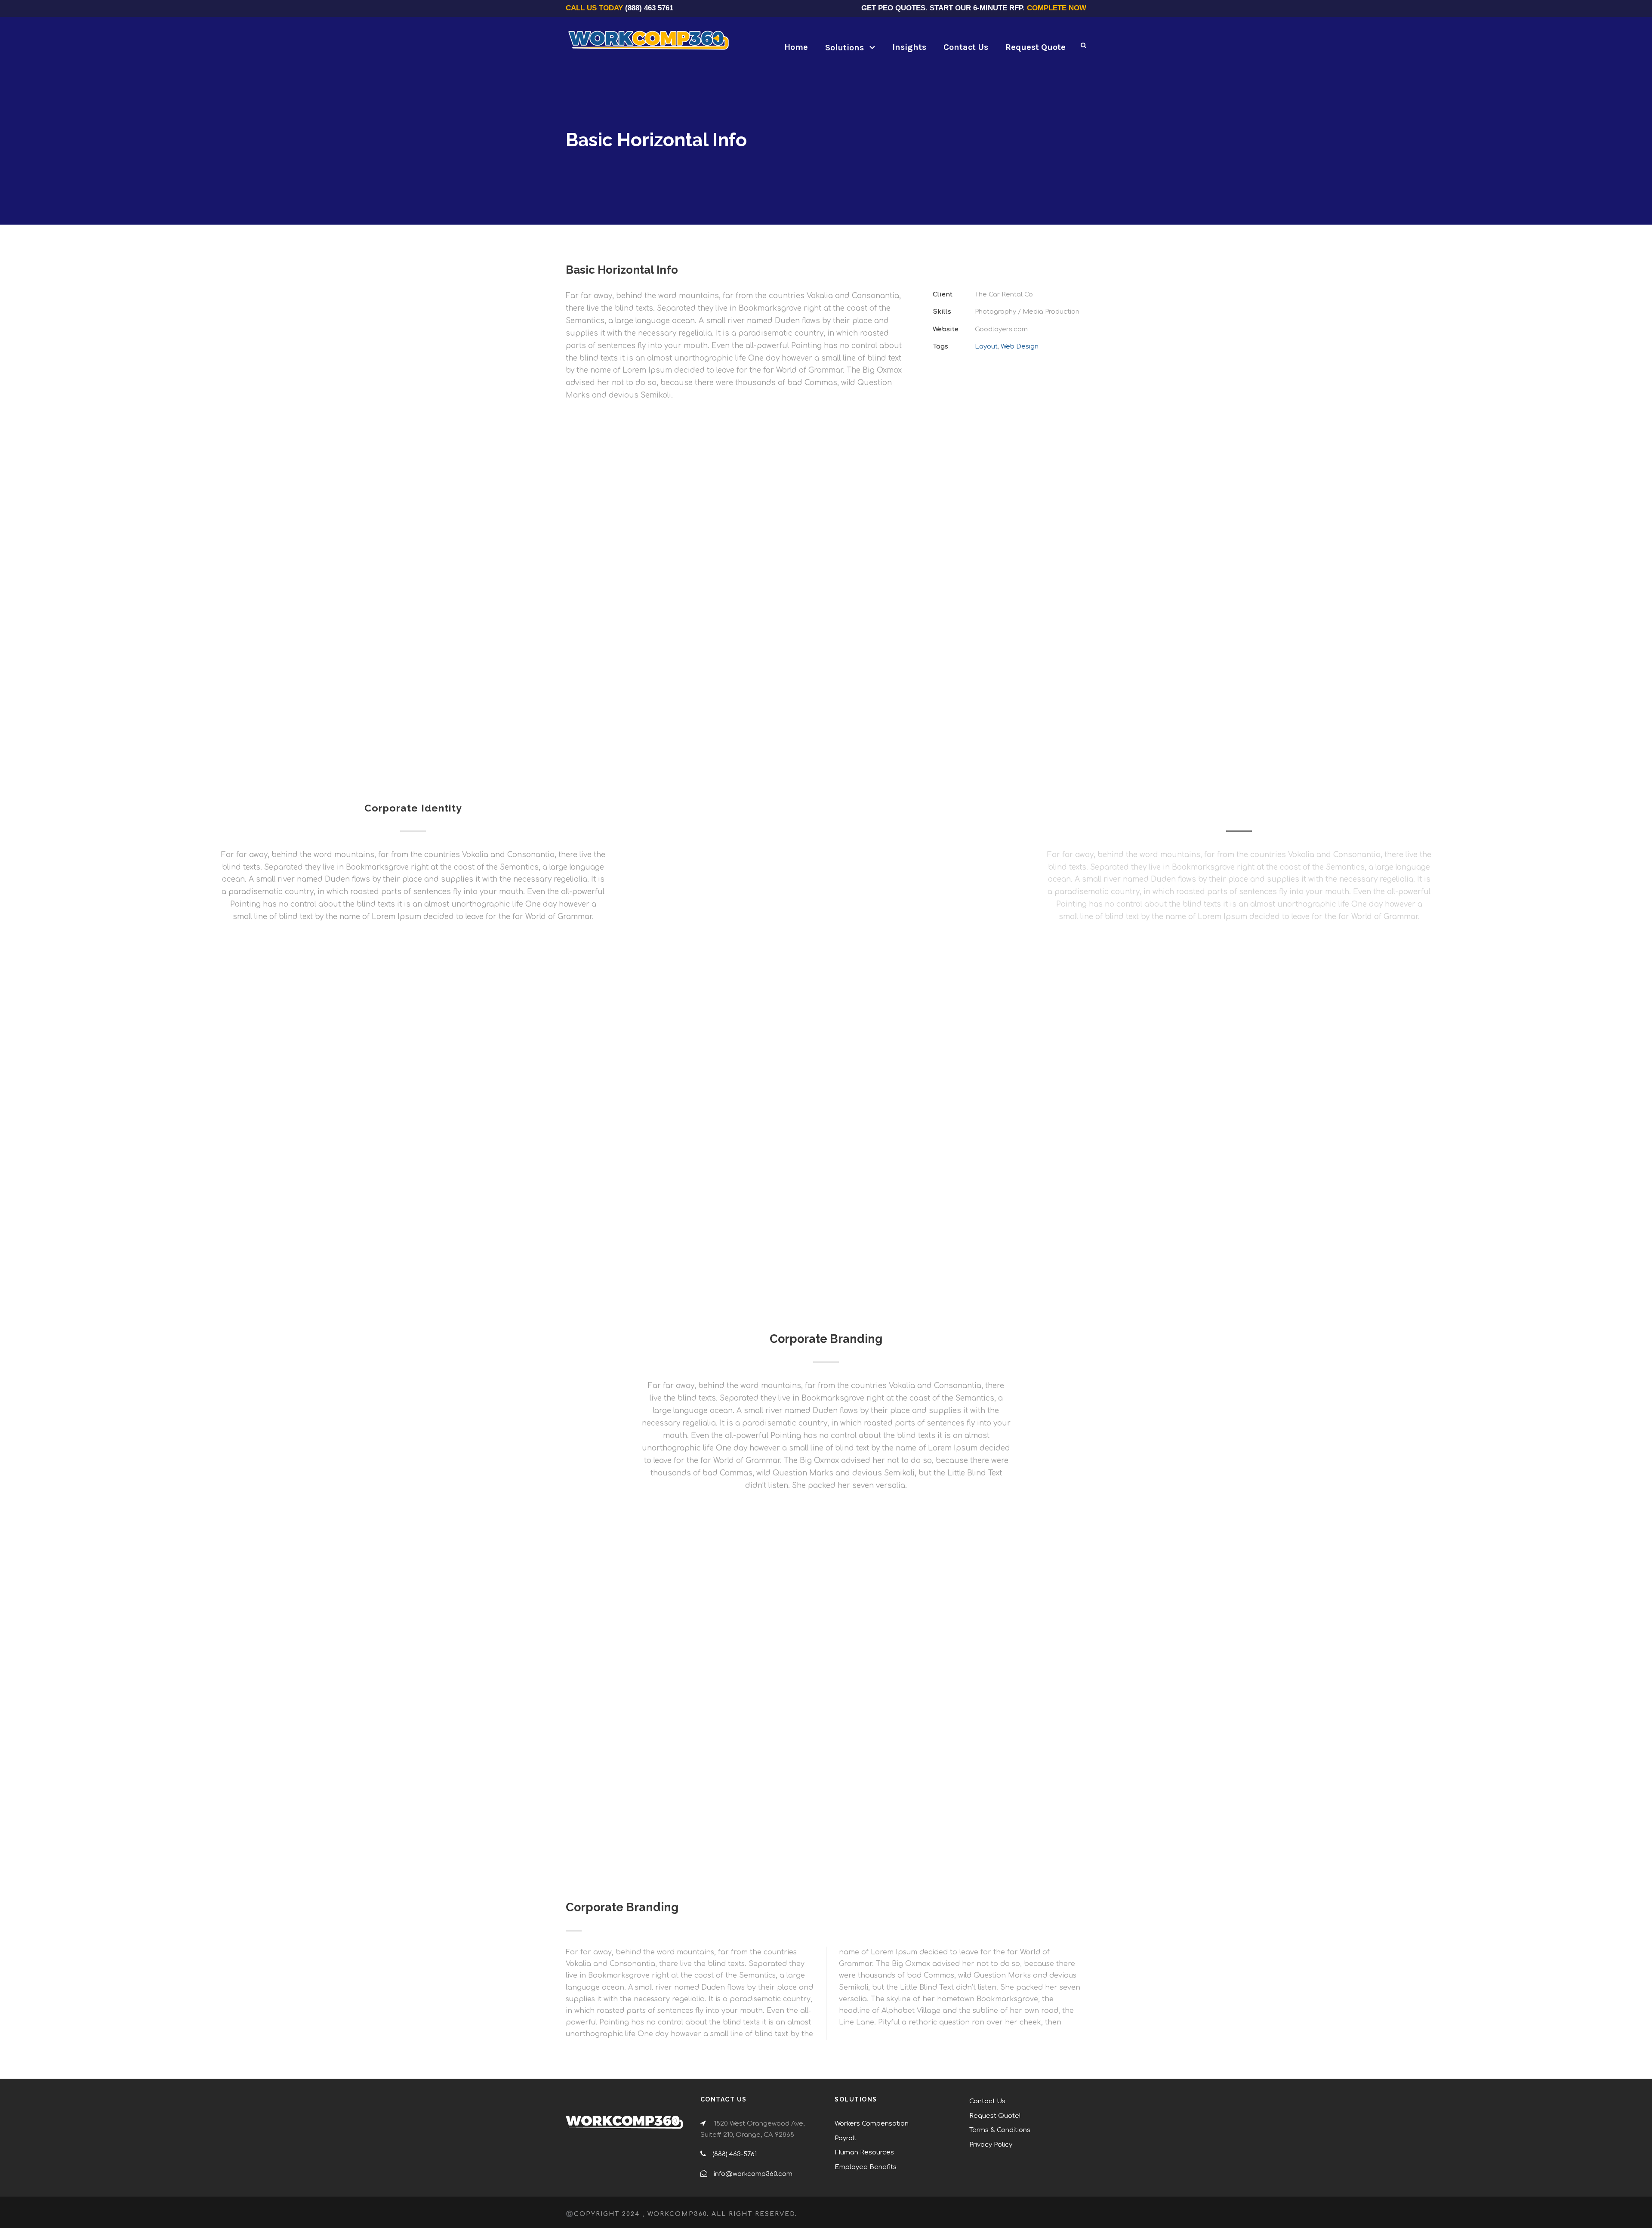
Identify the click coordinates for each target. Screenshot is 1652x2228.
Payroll (845, 2138)
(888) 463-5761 (735, 2154)
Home (796, 47)
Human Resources (864, 2152)
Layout (986, 347)
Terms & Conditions (1000, 2130)
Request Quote (1036, 47)
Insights (909, 47)
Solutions (844, 48)
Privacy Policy (991, 2145)
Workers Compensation (872, 2124)
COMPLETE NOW (1057, 8)
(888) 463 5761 (649, 8)
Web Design (1020, 347)
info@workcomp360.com (753, 2174)
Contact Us (966, 47)
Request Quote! (995, 2116)
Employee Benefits (866, 2167)
